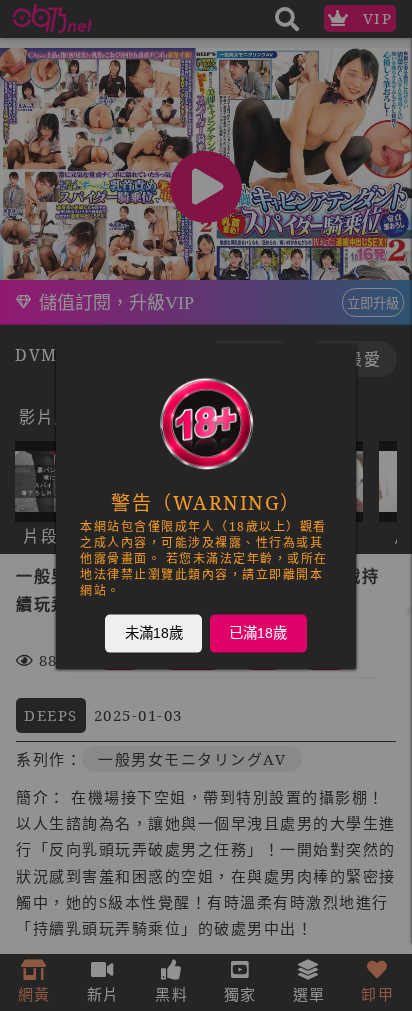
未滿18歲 (154, 632)
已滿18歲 (258, 632)
